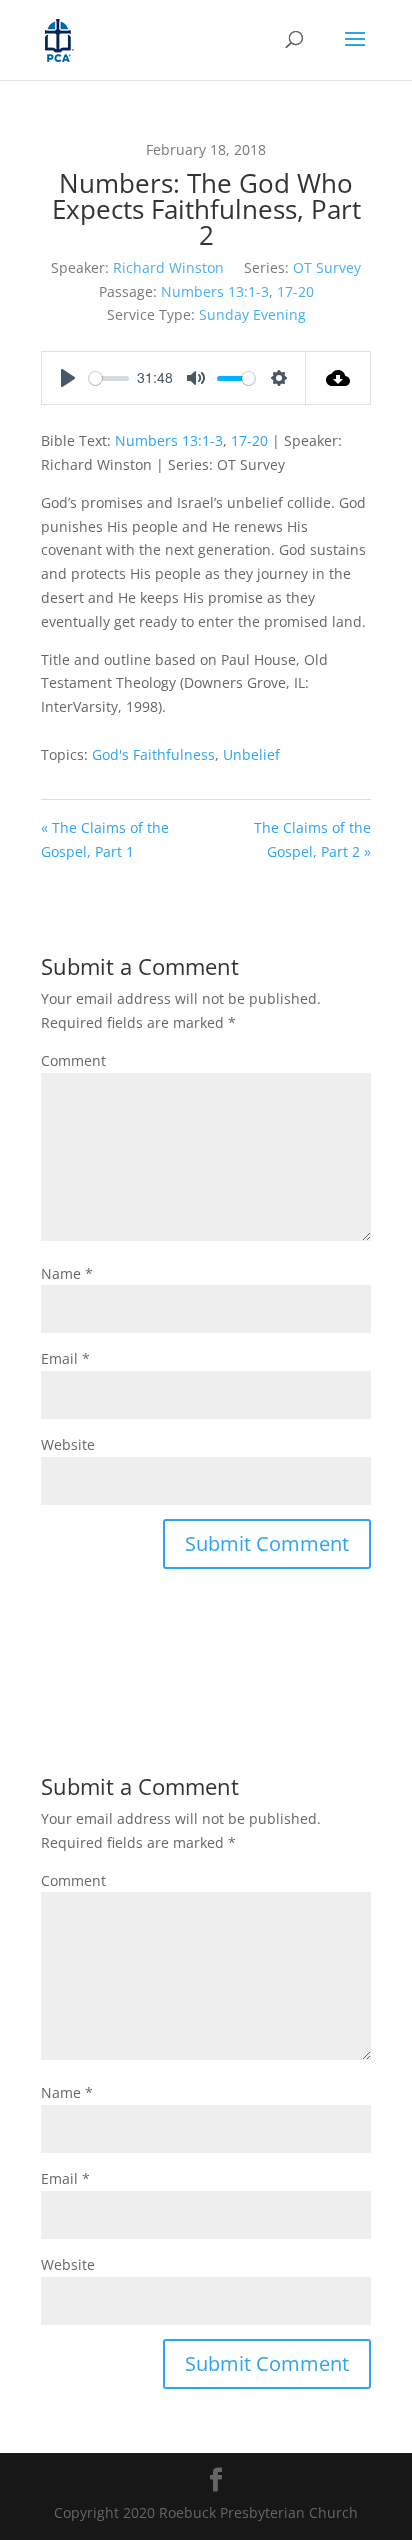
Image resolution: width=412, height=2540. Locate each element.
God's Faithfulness (153, 754)
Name (67, 1273)
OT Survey (327, 267)
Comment (73, 1060)
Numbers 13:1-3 (215, 291)
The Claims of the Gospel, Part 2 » (312, 839)
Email (65, 1358)
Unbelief (251, 754)
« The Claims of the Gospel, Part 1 (105, 839)
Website (68, 1444)
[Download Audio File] (338, 378)
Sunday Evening (252, 314)
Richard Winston (168, 267)
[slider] (109, 378)
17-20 (295, 291)
